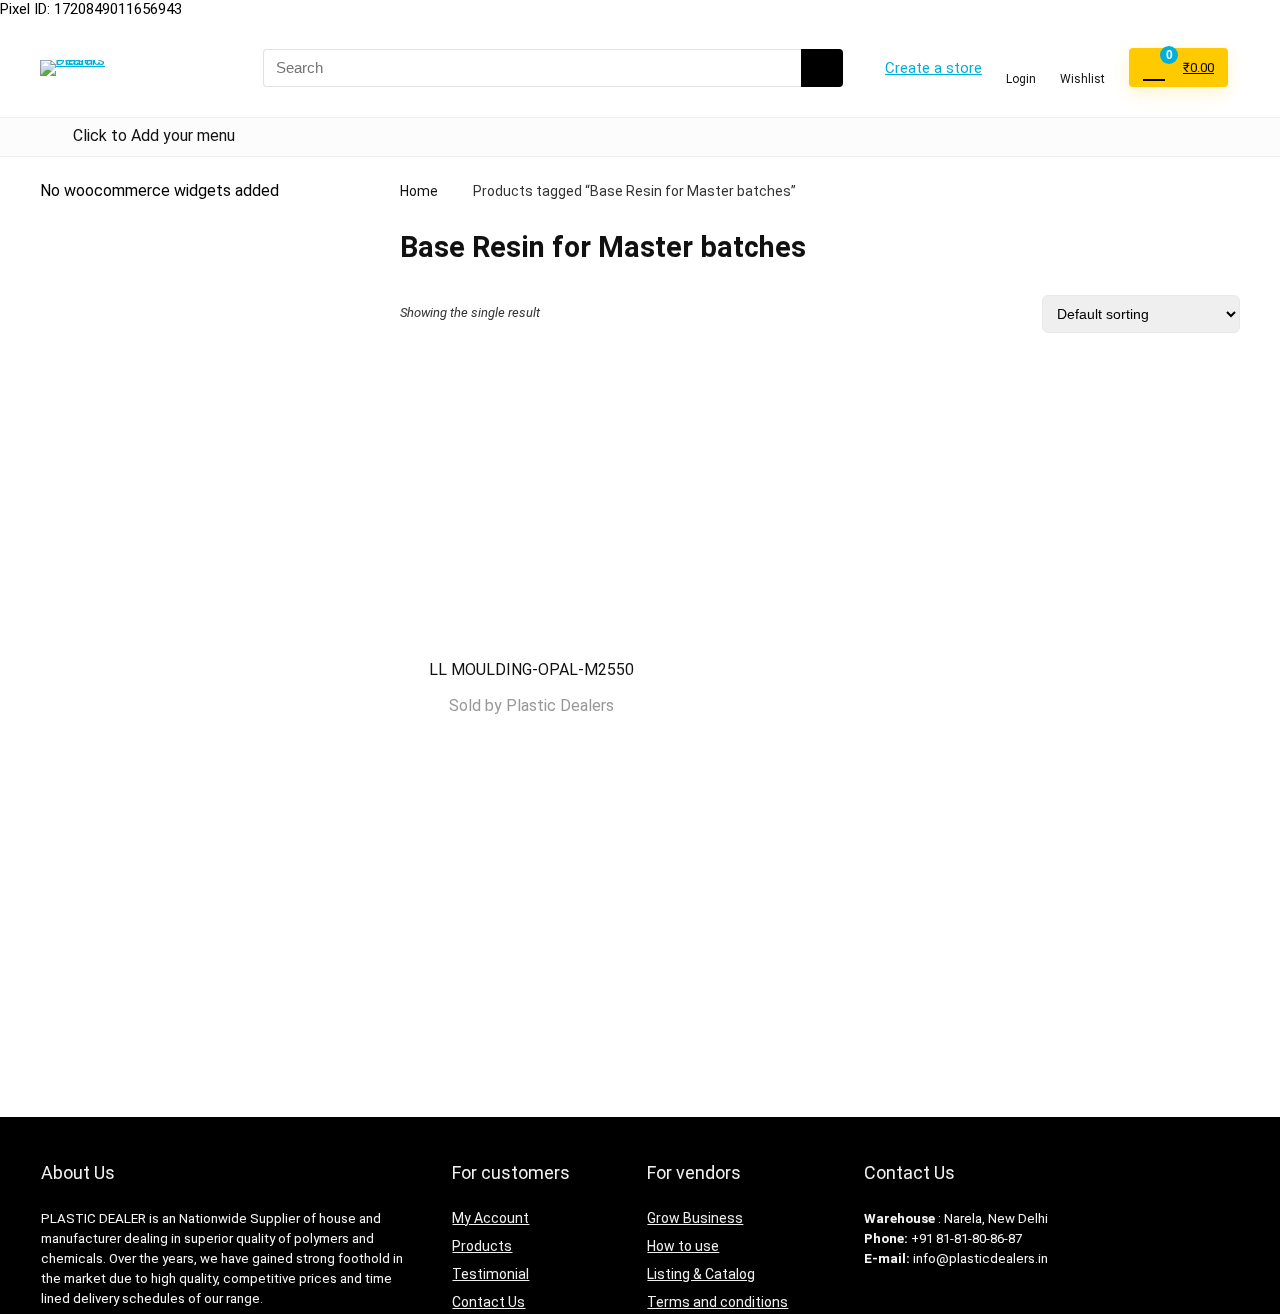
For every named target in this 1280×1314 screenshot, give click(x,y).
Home (419, 191)
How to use (683, 1246)
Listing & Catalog (701, 1274)
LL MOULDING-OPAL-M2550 (531, 669)
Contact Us (488, 1302)
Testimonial (490, 1274)
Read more (531, 744)
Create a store (933, 68)
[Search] (822, 68)
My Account (490, 1218)
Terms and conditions (717, 1302)
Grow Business (695, 1218)
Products (482, 1246)
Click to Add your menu (154, 135)
